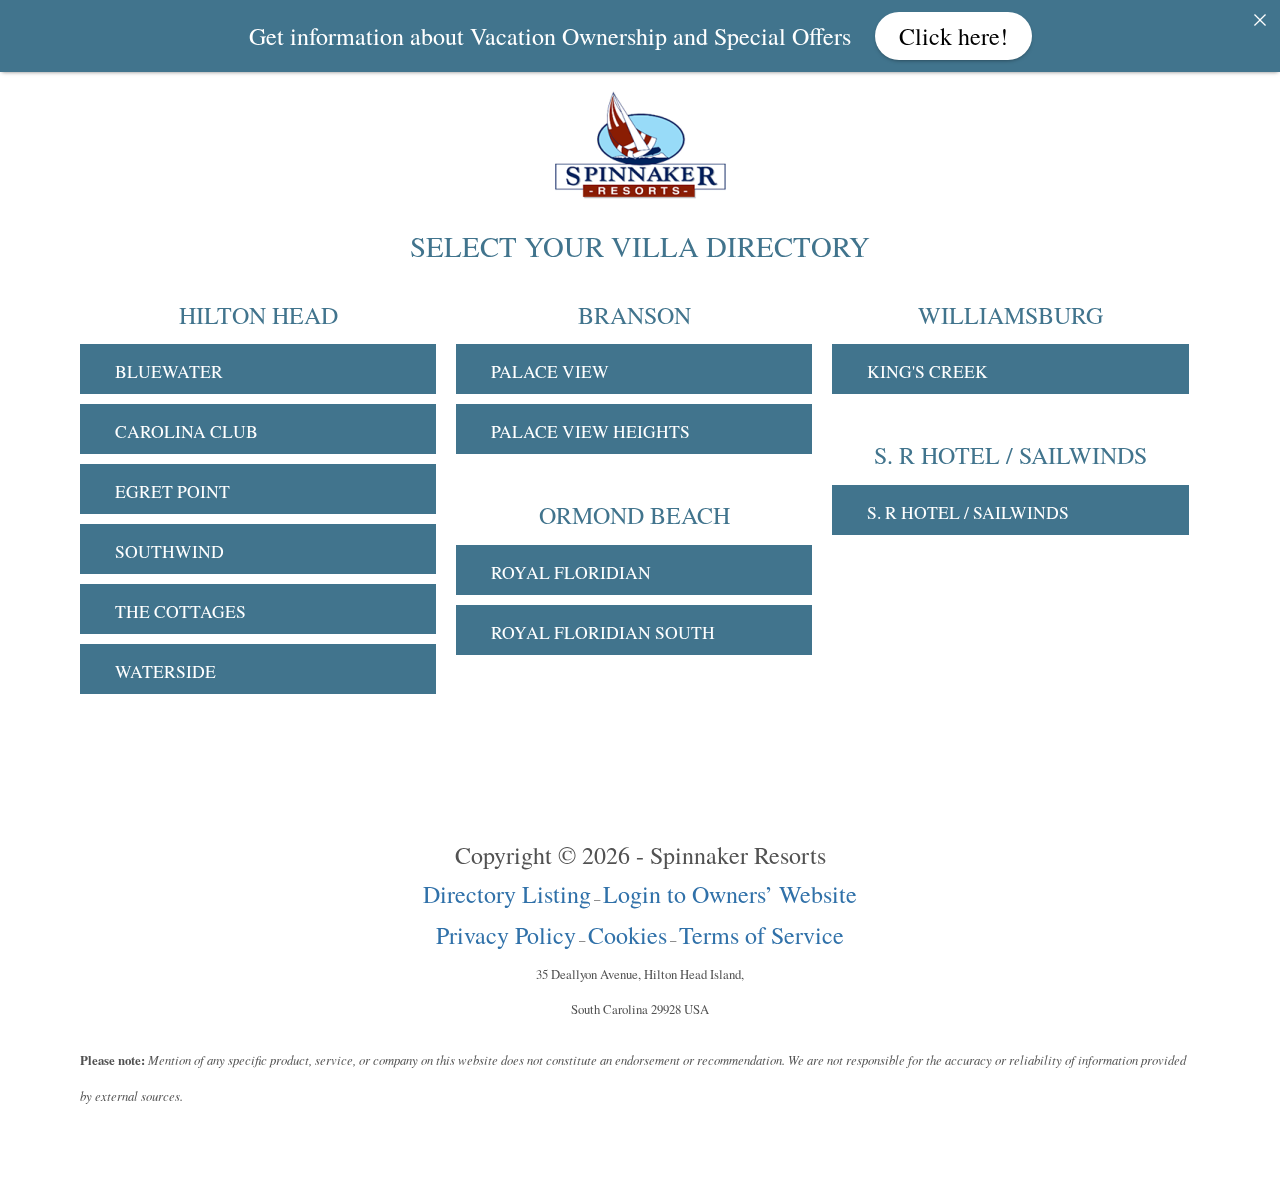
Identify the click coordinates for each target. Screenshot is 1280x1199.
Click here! (953, 36)
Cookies (627, 935)
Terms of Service (761, 935)
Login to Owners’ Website (730, 894)
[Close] (1260, 20)
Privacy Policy (506, 935)
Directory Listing (507, 894)
